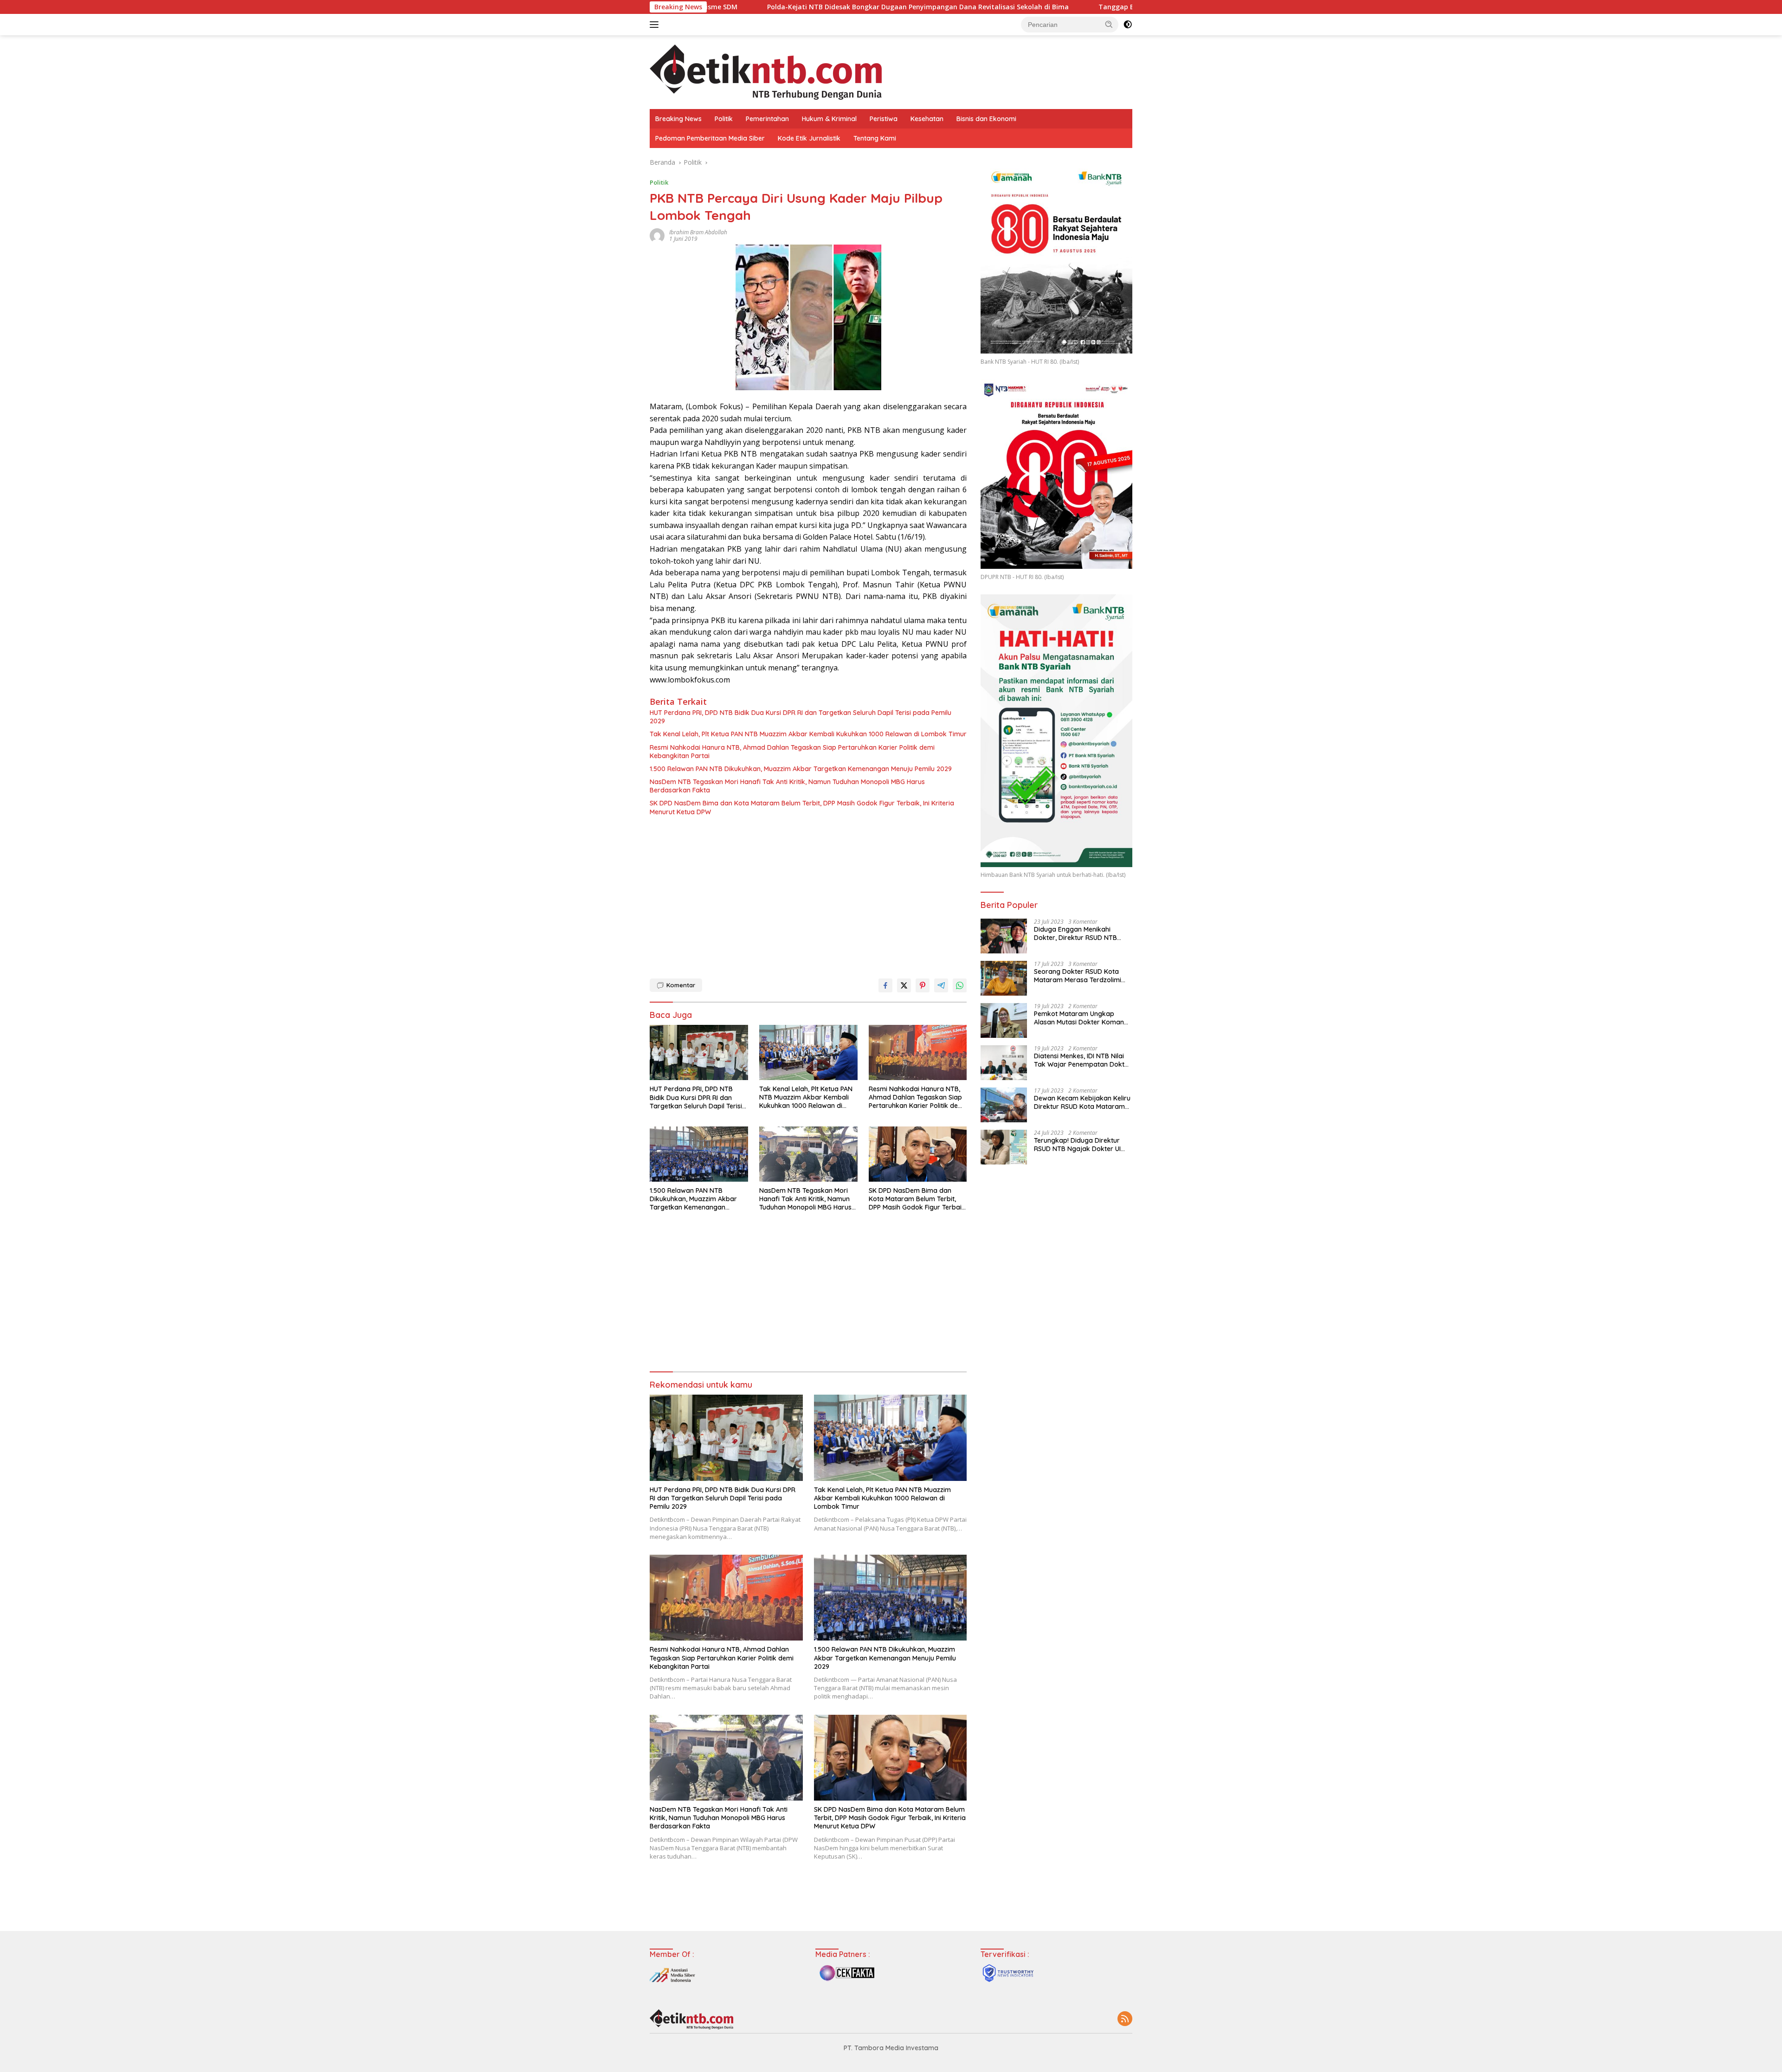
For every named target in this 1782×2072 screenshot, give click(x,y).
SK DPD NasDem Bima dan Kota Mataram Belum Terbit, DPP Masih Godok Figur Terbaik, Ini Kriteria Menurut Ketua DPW (802, 807)
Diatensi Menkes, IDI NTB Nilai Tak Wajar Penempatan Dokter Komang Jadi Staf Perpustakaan (1082, 1060)
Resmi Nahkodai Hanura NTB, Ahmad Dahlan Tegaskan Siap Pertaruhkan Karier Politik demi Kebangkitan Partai (792, 752)
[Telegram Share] (941, 985)
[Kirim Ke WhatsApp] (960, 985)
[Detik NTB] (766, 71)
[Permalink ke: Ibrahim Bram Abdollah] (657, 235)
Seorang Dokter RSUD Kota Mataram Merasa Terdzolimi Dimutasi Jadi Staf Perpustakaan (1078, 976)
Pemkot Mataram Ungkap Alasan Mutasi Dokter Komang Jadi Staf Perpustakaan (1081, 1018)
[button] (1109, 24)
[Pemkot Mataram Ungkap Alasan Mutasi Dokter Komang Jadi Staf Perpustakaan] (1004, 1020)
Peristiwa (884, 119)
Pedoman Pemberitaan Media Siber (710, 138)
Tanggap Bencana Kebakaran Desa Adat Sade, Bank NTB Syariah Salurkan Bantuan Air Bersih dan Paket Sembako (1108, 7)
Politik (724, 119)
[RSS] (1125, 2019)
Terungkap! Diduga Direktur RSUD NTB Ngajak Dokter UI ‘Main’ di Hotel (1077, 1145)
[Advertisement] (808, 895)
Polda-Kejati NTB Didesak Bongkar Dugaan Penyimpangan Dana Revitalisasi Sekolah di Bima (742, 7)
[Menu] (656, 25)
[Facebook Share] (885, 985)
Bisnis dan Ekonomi (986, 119)
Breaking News (678, 119)
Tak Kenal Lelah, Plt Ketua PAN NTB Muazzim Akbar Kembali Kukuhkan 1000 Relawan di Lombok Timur (808, 734)
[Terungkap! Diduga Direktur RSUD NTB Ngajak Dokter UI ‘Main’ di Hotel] (1004, 1147)
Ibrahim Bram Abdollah (698, 232)
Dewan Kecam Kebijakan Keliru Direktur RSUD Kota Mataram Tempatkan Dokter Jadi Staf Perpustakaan (1082, 1102)
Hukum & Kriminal (829, 119)
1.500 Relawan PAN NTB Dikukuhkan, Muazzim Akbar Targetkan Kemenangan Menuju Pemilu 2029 (801, 769)
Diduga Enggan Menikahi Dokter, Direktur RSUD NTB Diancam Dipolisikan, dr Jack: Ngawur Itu (1079, 933)
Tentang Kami (875, 138)
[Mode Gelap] (1128, 25)
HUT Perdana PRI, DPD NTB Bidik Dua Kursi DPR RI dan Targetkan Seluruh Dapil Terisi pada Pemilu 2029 (801, 717)
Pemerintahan (767, 119)
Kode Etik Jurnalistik (809, 138)
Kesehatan (927, 119)
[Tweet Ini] (904, 985)
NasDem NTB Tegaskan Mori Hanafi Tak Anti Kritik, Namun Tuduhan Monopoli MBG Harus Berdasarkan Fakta (787, 786)
